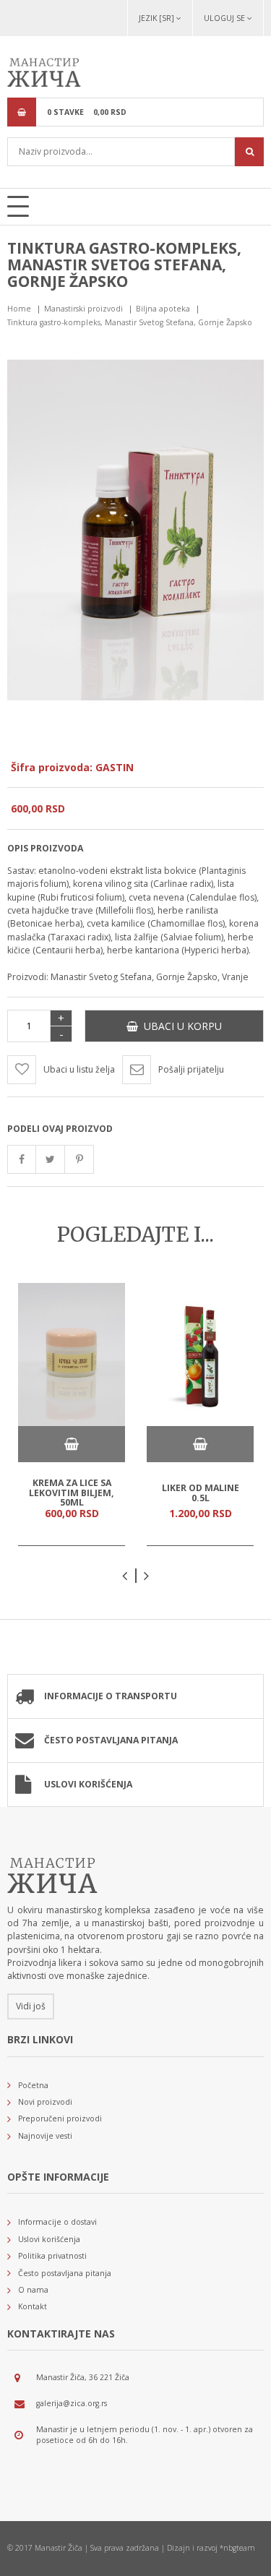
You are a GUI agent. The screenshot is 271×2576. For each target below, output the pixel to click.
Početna (33, 2085)
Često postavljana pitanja (111, 1740)
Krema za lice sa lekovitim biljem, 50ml (72, 1493)
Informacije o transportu (111, 1696)
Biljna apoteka (163, 309)
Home (19, 309)
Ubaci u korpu (180, 1026)
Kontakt (33, 2306)
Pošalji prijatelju (191, 1069)
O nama (33, 2290)
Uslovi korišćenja (88, 1784)
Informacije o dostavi (57, 2222)
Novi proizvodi (45, 2102)
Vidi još (31, 2006)
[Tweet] (51, 1159)
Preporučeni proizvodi (60, 2118)
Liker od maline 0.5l (201, 1493)
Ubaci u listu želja (79, 1069)
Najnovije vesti (45, 2136)
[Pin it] (79, 1159)
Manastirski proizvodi (83, 309)
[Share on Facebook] (22, 1159)
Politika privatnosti (52, 2256)
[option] (72, 1414)
